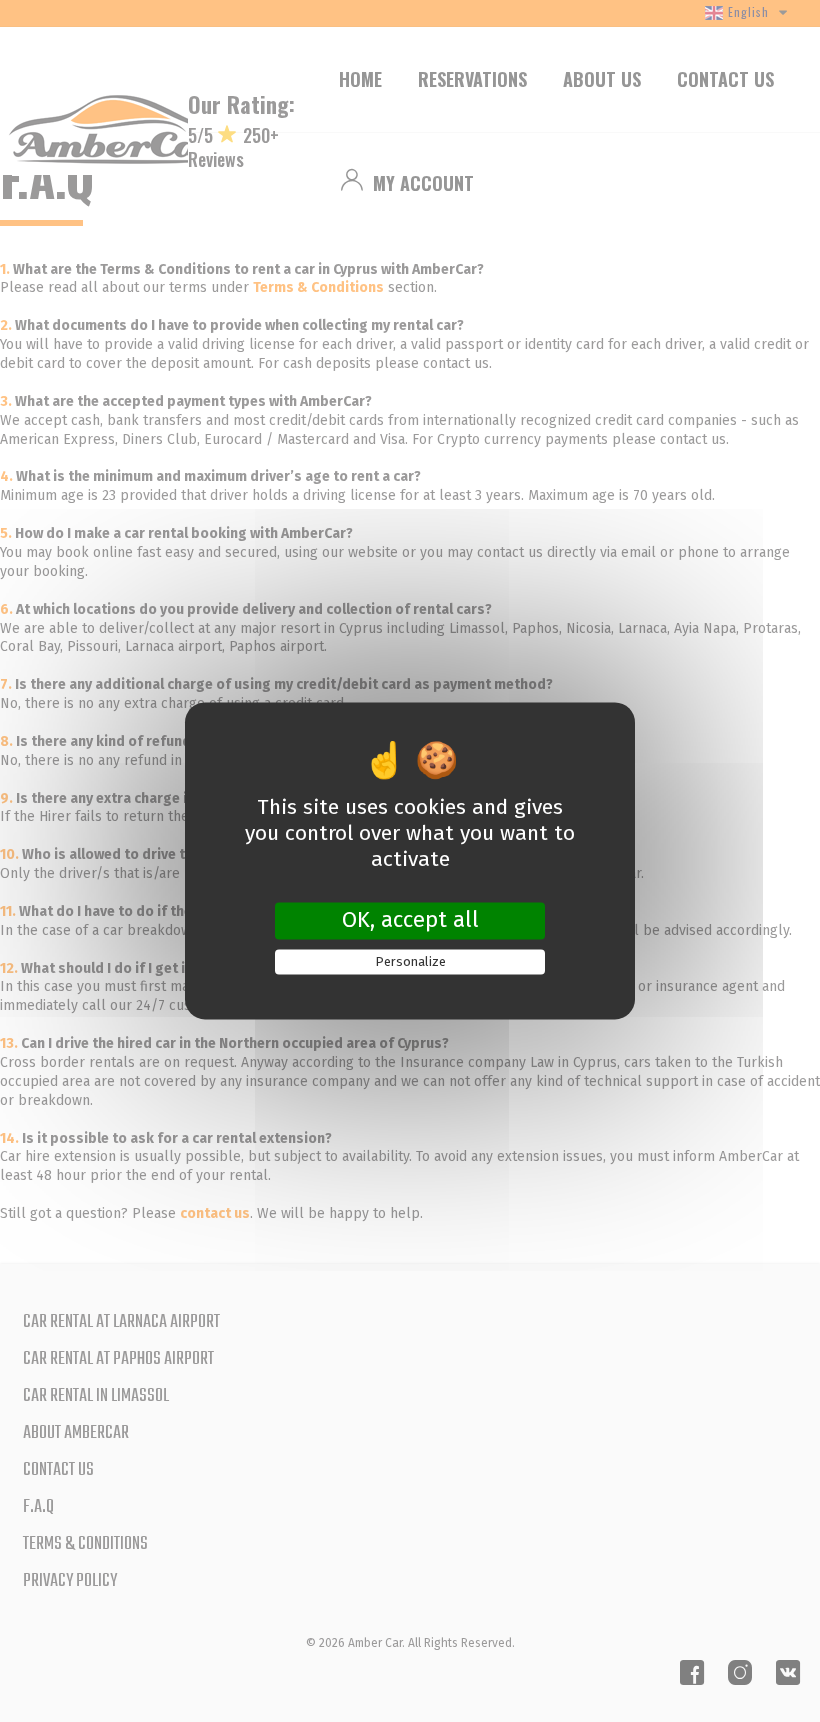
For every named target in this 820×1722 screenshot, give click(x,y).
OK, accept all (410, 920)
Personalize (410, 961)
